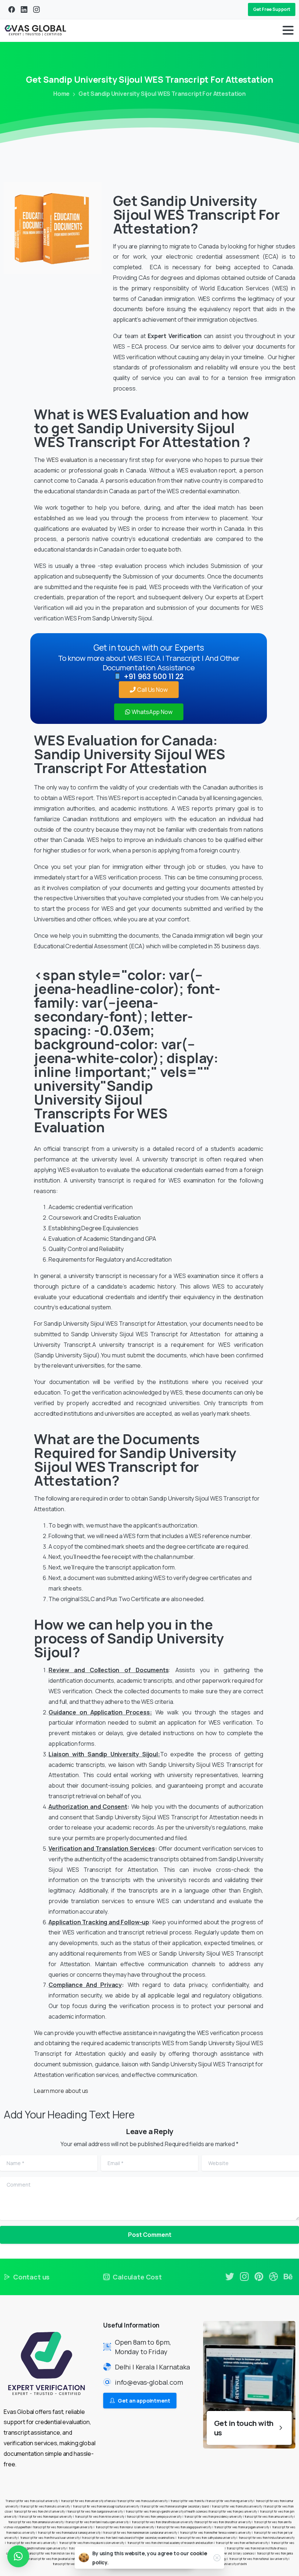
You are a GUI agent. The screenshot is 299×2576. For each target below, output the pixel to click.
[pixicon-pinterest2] (259, 2276)
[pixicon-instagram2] (244, 2276)
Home (61, 94)
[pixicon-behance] (288, 2276)
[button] (18, 2556)
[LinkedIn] (24, 9)
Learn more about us (61, 2091)
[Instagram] (36, 9)
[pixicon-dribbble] (273, 2276)
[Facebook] (12, 9)
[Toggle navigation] (288, 30)
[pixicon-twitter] (230, 2276)
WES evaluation (67, 460)
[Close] (217, 2558)
